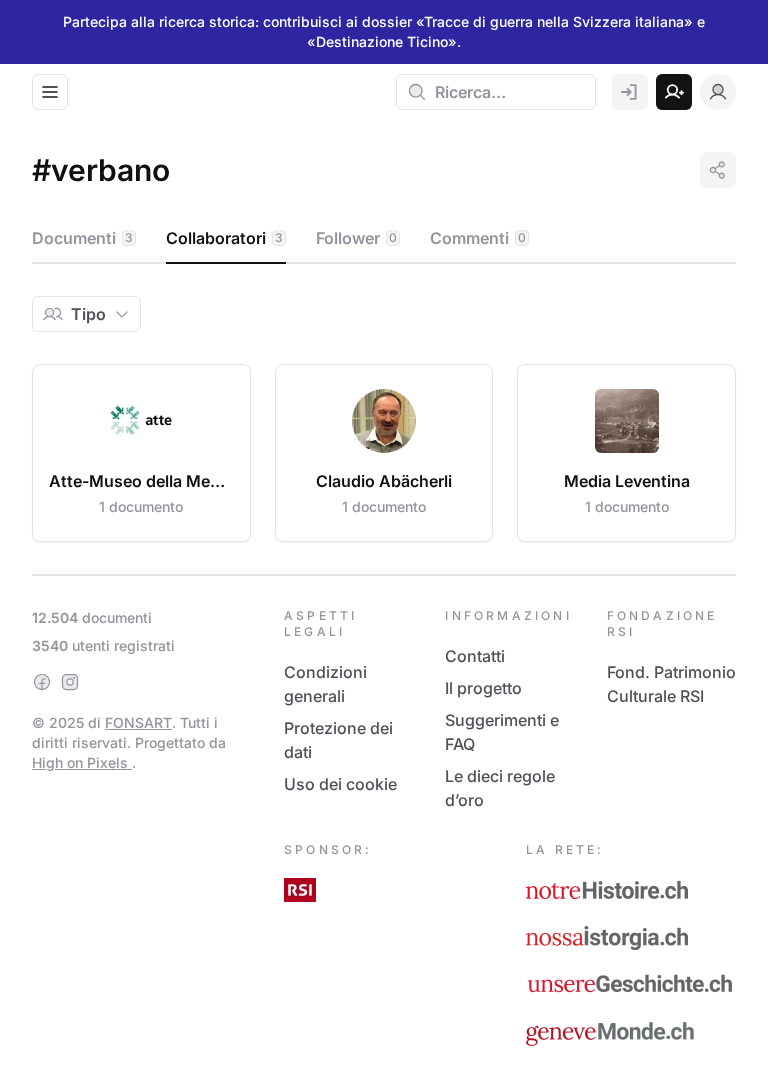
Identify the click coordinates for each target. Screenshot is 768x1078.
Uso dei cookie (340, 784)
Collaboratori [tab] (224, 238)
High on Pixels (82, 762)
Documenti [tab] (82, 238)
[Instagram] (70, 682)
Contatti (475, 656)
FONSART (138, 722)
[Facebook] (42, 682)
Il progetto (483, 688)
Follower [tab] (356, 238)
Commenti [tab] (478, 238)
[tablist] (384, 239)
